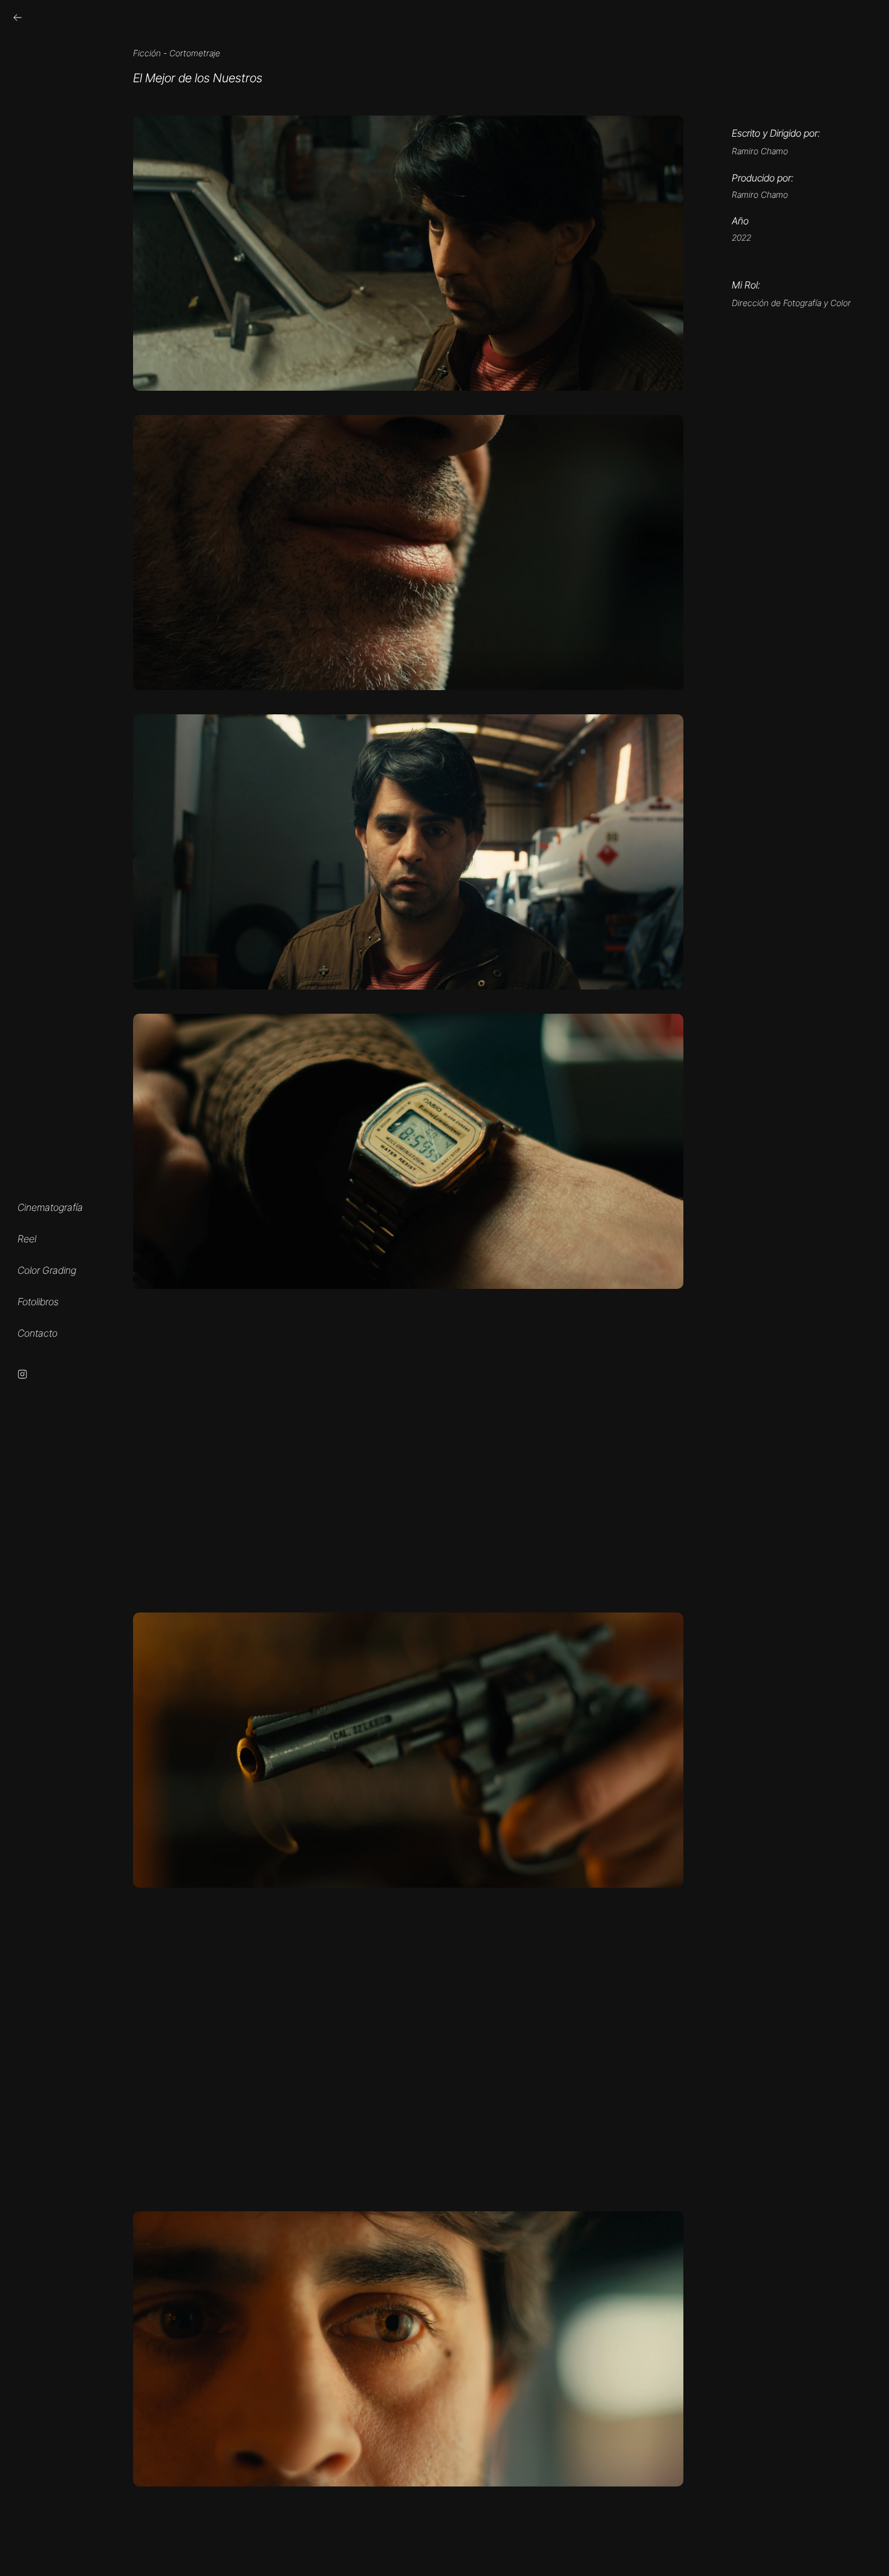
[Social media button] (18, 18)
